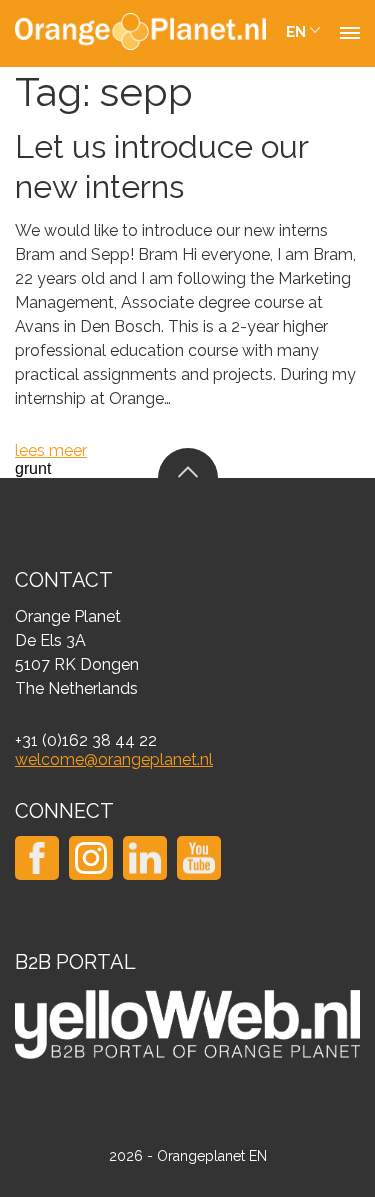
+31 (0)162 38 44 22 (86, 740)
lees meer (51, 450)
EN (296, 32)
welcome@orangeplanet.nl (114, 759)
